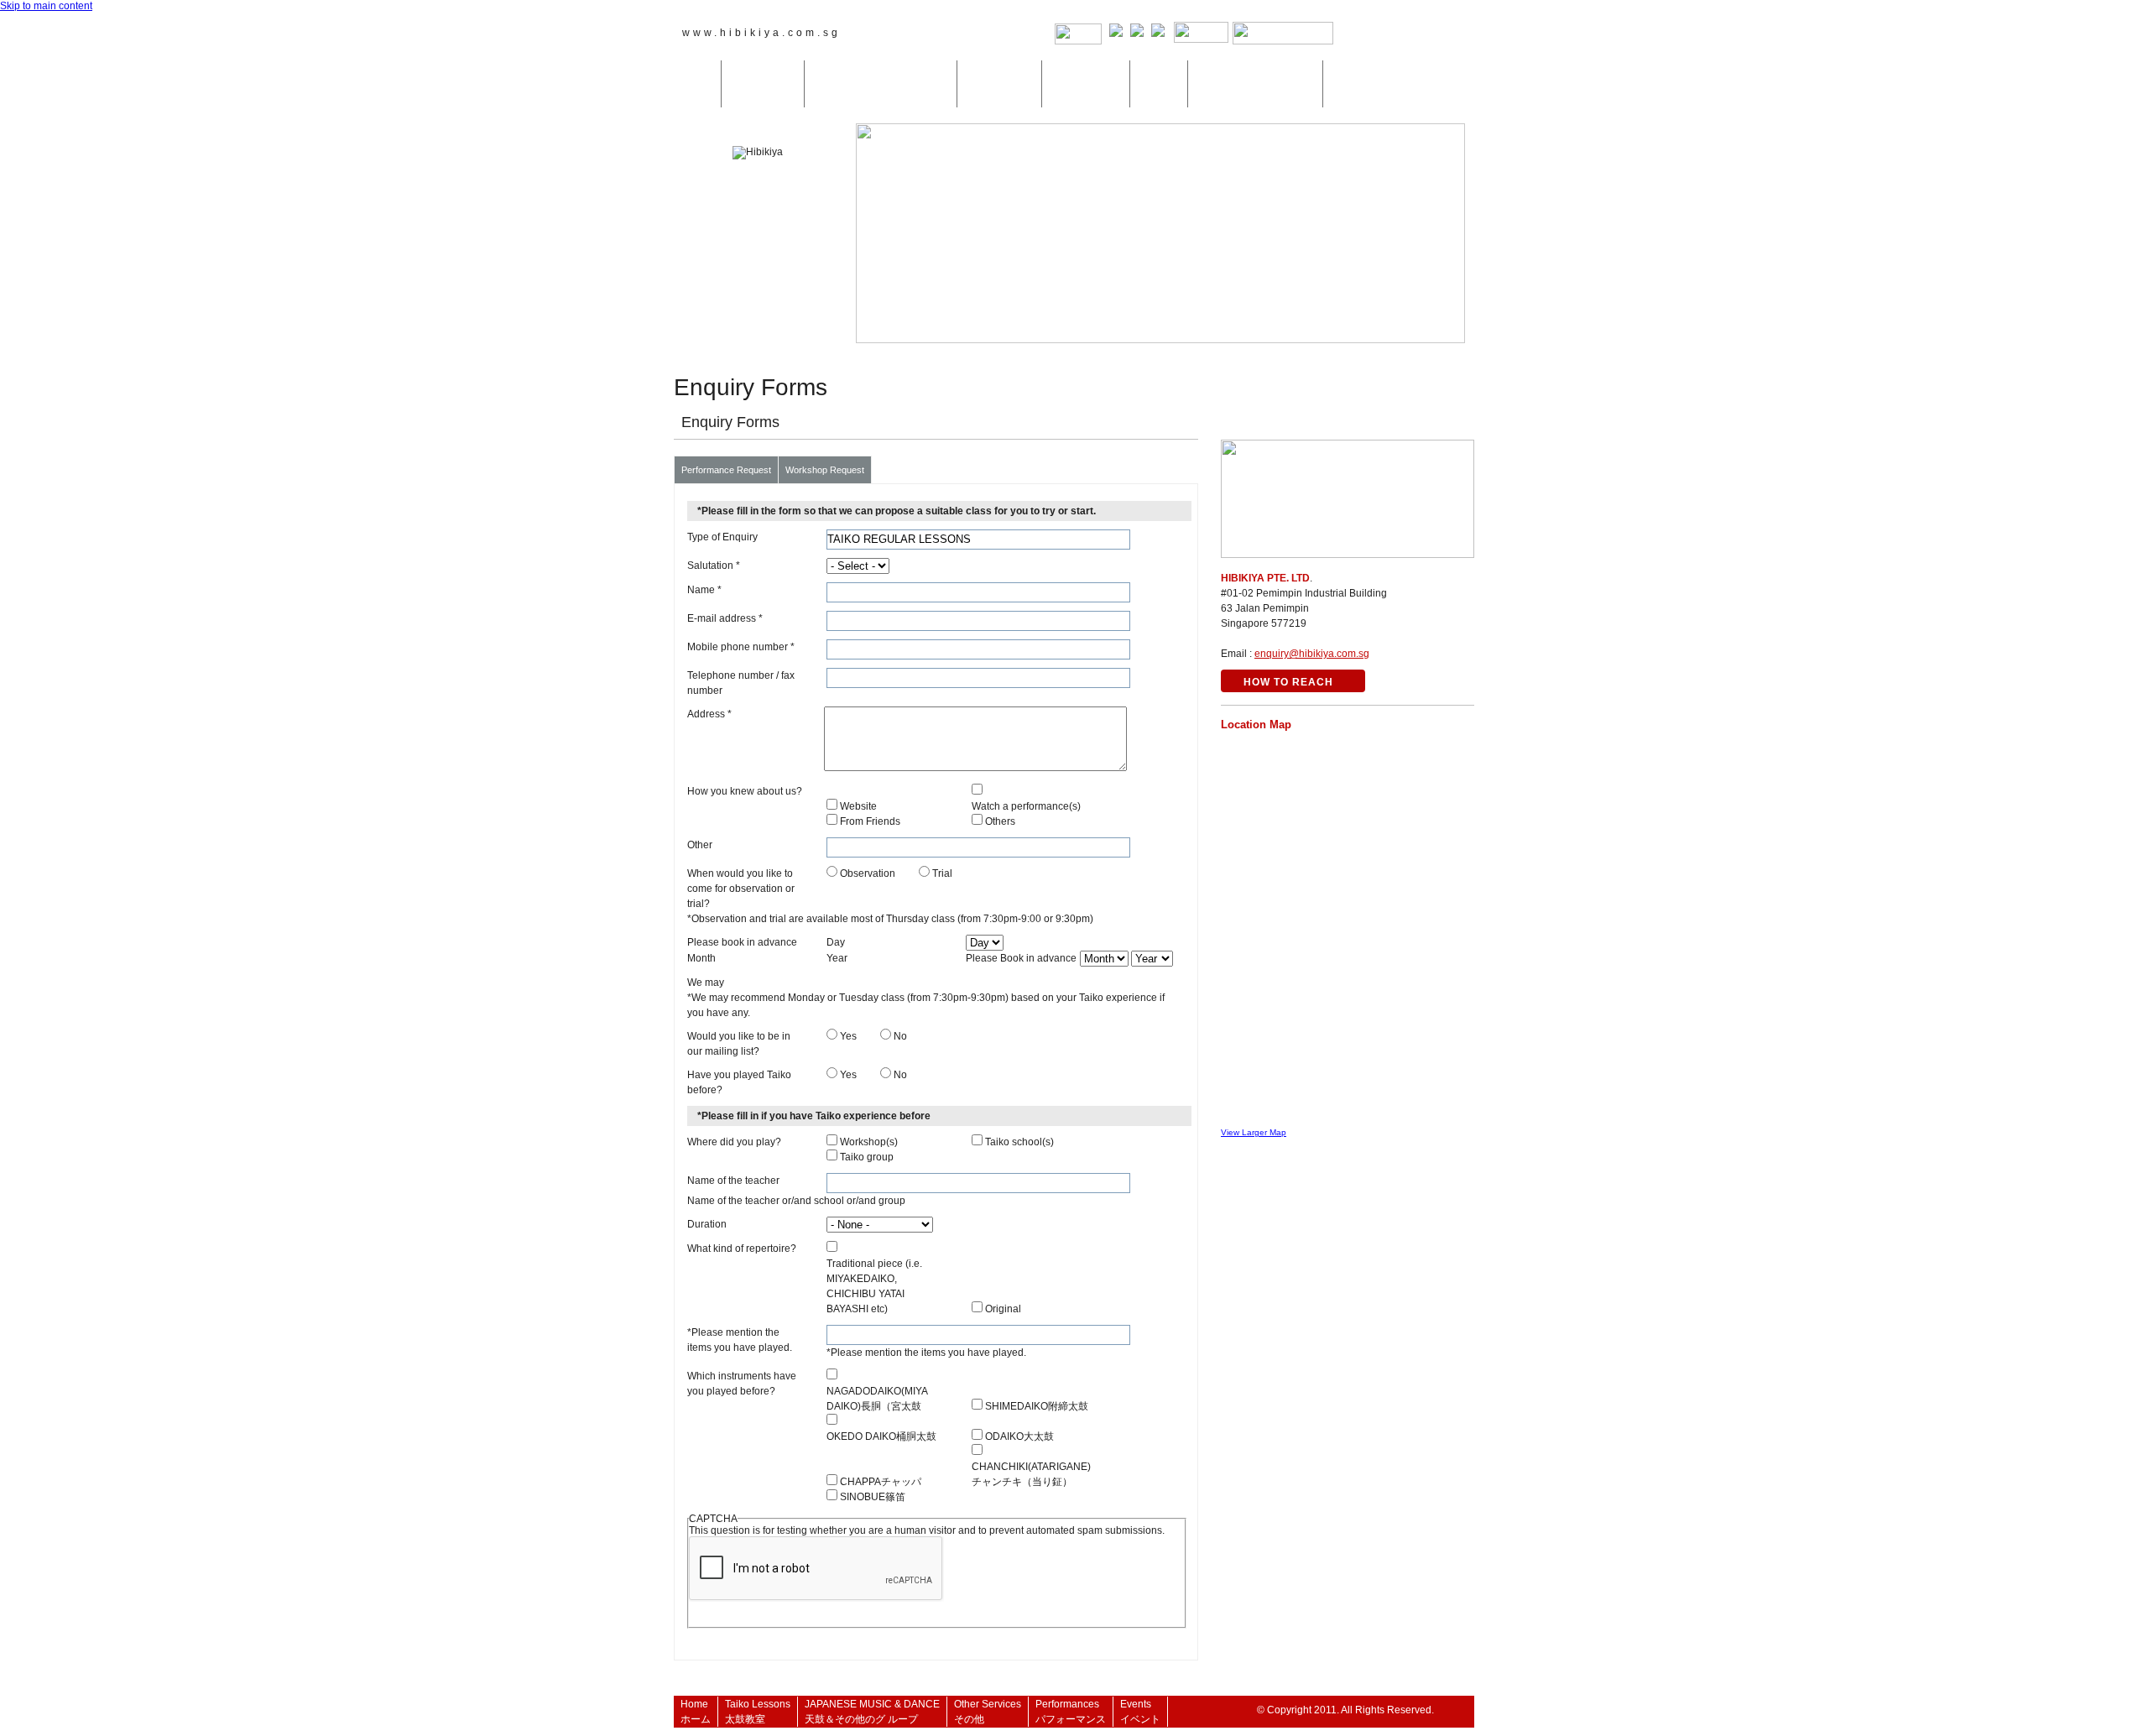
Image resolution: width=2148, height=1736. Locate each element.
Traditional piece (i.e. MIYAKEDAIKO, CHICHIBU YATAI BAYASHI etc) (874, 1286)
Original (1003, 1309)
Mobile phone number (741, 647)
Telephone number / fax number (741, 683)
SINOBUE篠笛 (873, 1497)
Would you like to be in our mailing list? (739, 1044)
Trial (942, 873)
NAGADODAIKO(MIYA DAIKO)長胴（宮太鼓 (877, 1399)
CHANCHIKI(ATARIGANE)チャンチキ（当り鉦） (1031, 1474)
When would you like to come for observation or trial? (741, 889)
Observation (868, 873)
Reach (1407, 34)
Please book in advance (742, 942)
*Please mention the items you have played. (740, 1340)
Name (704, 590)
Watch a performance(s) (1026, 806)
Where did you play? (734, 1142)
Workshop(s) (869, 1142)
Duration (707, 1224)
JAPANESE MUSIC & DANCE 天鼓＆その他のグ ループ (881, 84)
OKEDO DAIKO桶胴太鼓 (881, 1436)
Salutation (714, 566)
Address (709, 714)
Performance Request (726, 470)
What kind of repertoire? (742, 1249)
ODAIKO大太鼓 (1019, 1436)
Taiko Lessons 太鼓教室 (763, 84)
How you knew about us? (745, 791)
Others (1000, 821)
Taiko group (867, 1157)
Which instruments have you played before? (742, 1384)
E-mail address (725, 618)
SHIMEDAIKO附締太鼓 (1037, 1406)
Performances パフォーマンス (1086, 84)
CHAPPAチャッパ (881, 1482)
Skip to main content (46, 6)
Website (858, 806)
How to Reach (1288, 682)
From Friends (870, 821)
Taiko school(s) (1019, 1142)
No (900, 1036)
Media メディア (1352, 84)
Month (701, 958)
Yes (848, 1036)
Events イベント (1159, 84)
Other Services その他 (999, 84)
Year (837, 958)
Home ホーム (697, 84)
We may (706, 983)
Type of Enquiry (722, 537)
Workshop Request (825, 470)
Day (836, 942)
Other (700, 845)
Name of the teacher (733, 1181)
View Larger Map (1254, 1132)
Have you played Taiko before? (739, 1082)
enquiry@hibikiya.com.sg (1312, 654)
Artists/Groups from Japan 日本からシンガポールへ (1255, 84)
